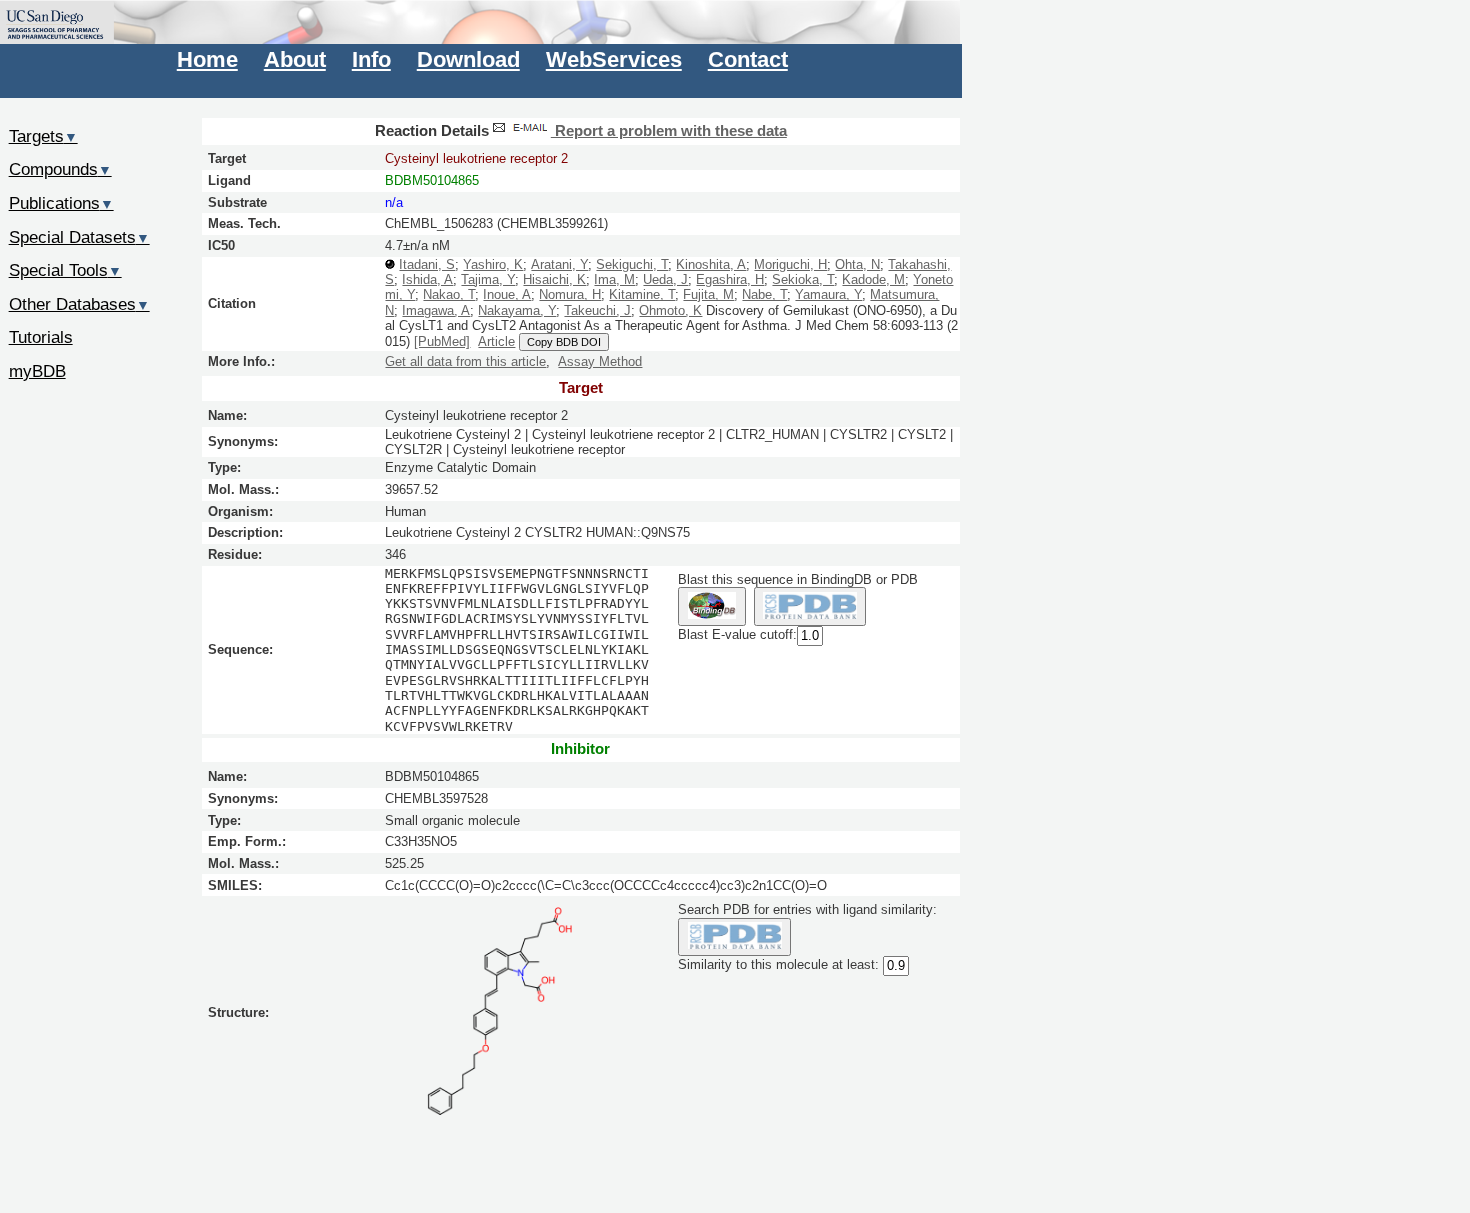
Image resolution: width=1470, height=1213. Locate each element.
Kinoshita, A (711, 264)
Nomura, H (570, 294)
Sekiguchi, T (632, 264)
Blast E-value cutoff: (737, 634)
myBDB (37, 371)
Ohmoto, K (670, 310)
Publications (61, 203)
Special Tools (65, 270)
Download (468, 59)
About (295, 59)
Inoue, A (507, 294)
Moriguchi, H (790, 264)
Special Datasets (79, 237)
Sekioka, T (803, 279)
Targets (43, 136)
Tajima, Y (488, 279)
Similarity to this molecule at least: (778, 965)
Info (371, 59)
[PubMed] (442, 341)
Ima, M (614, 279)
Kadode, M (873, 279)
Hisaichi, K (554, 279)
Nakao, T (449, 294)
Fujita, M (708, 294)
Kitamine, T (642, 294)
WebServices (614, 59)
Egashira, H (730, 279)
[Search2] (810, 606)
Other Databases (79, 304)
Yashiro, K (493, 264)
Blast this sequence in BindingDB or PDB (798, 579)
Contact (748, 59)
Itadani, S (427, 264)
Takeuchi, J (597, 310)
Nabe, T (764, 294)
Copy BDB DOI (564, 342)
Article (496, 341)
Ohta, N (857, 264)
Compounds (60, 169)
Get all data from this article (465, 361)
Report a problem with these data (669, 131)
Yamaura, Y (828, 294)
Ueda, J (665, 279)
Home (207, 59)
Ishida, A (427, 279)
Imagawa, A (436, 310)
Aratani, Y (559, 264)
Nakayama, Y (517, 310)
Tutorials (41, 337)
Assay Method (600, 361)
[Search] (734, 937)
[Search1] (711, 606)
